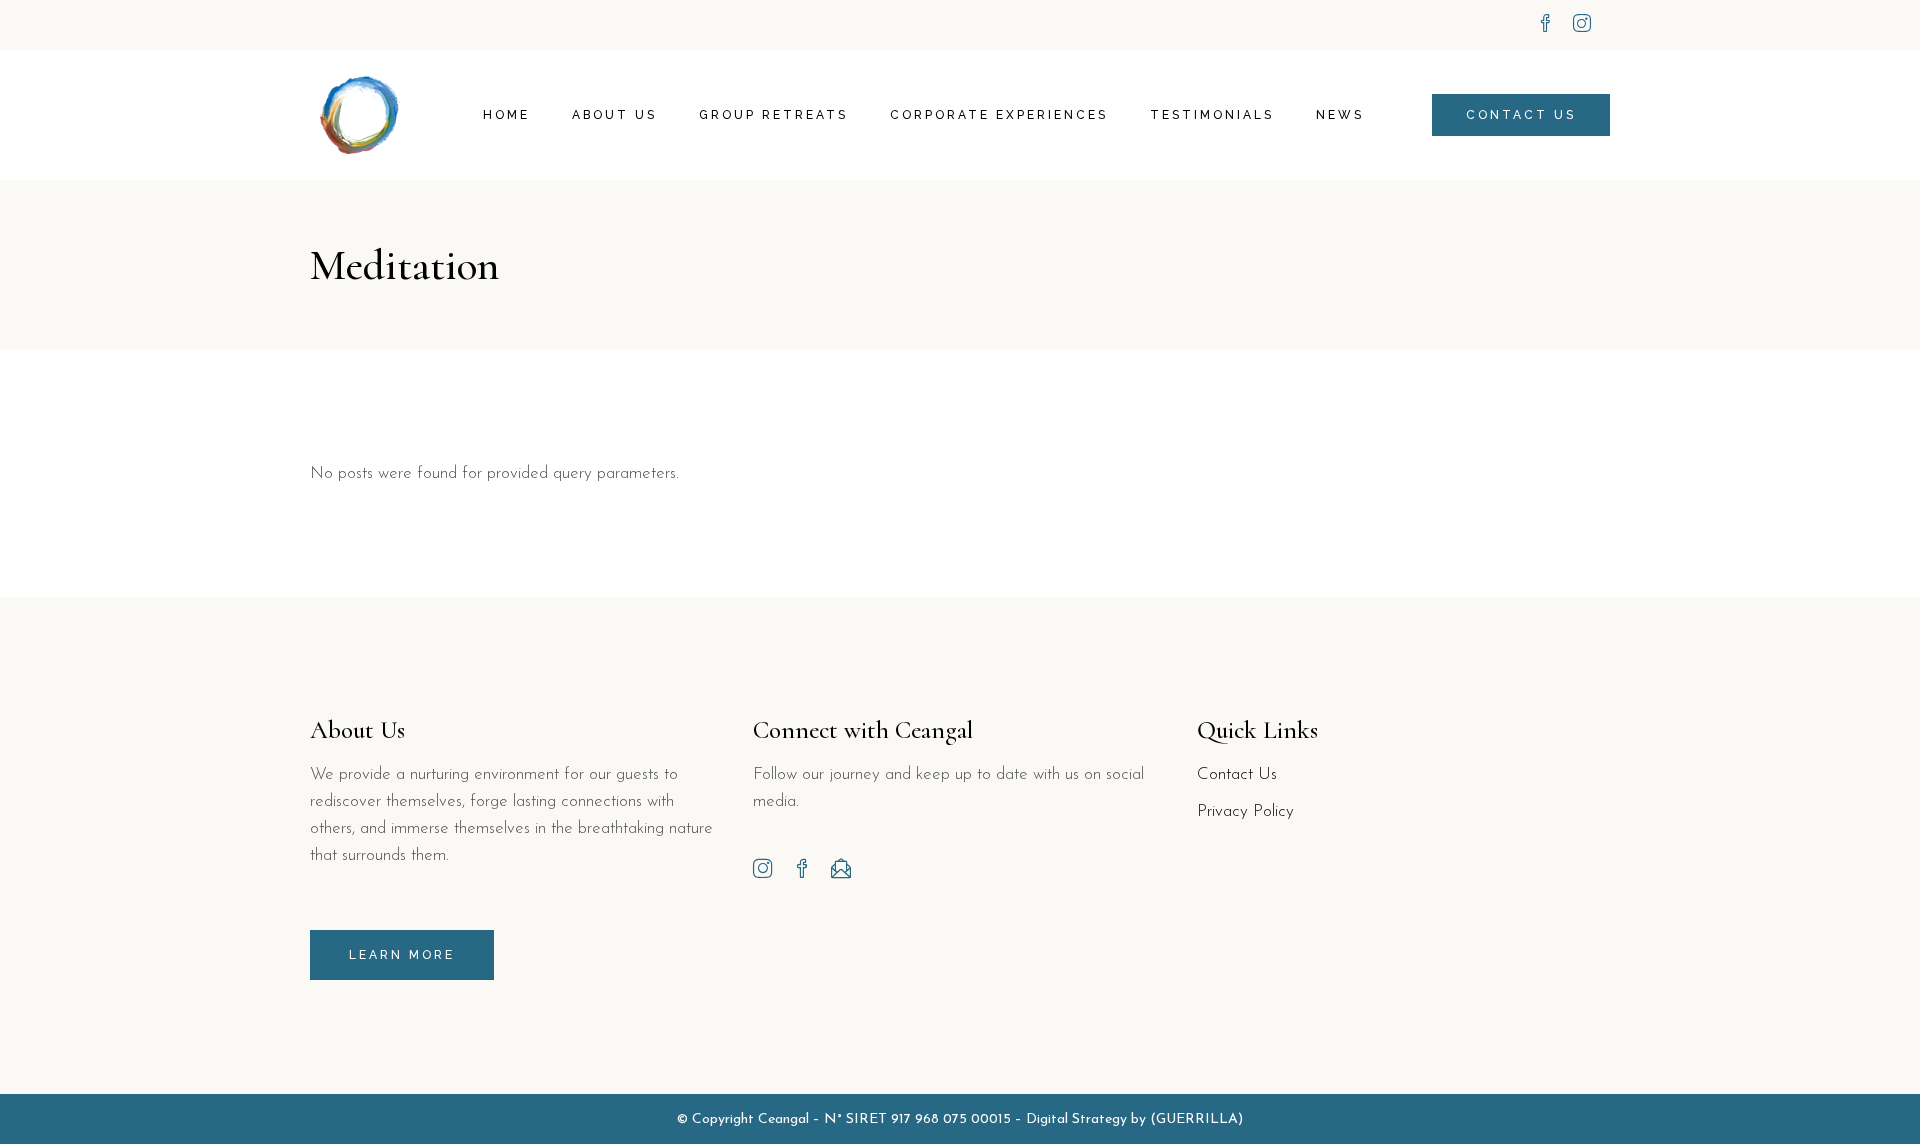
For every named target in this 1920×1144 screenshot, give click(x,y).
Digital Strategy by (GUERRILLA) (1134, 1119)
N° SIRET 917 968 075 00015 (917, 1119)
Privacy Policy (1245, 811)
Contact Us (1237, 774)
